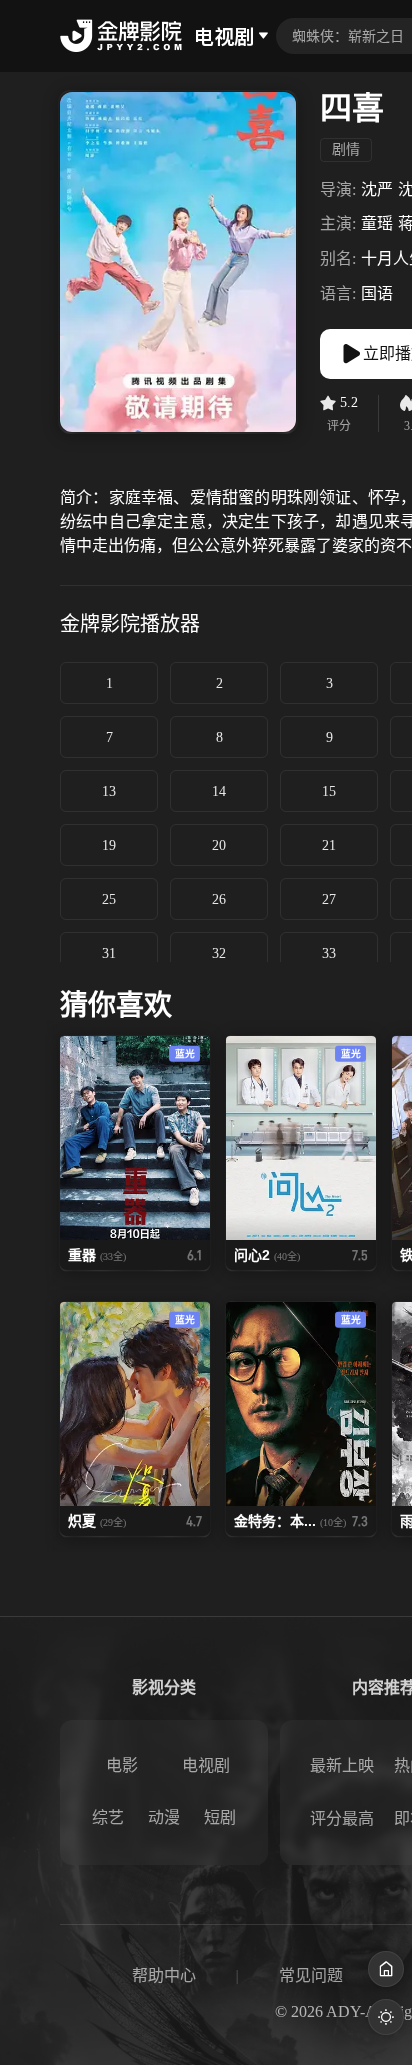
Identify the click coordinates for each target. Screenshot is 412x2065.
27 (329, 899)
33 (329, 953)
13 (109, 791)
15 (329, 791)
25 (109, 899)
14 (219, 791)
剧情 (346, 149)
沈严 (377, 189)
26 (219, 899)
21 (329, 845)
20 (219, 845)
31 (109, 953)
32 (219, 953)
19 (109, 845)
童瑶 (377, 223)
